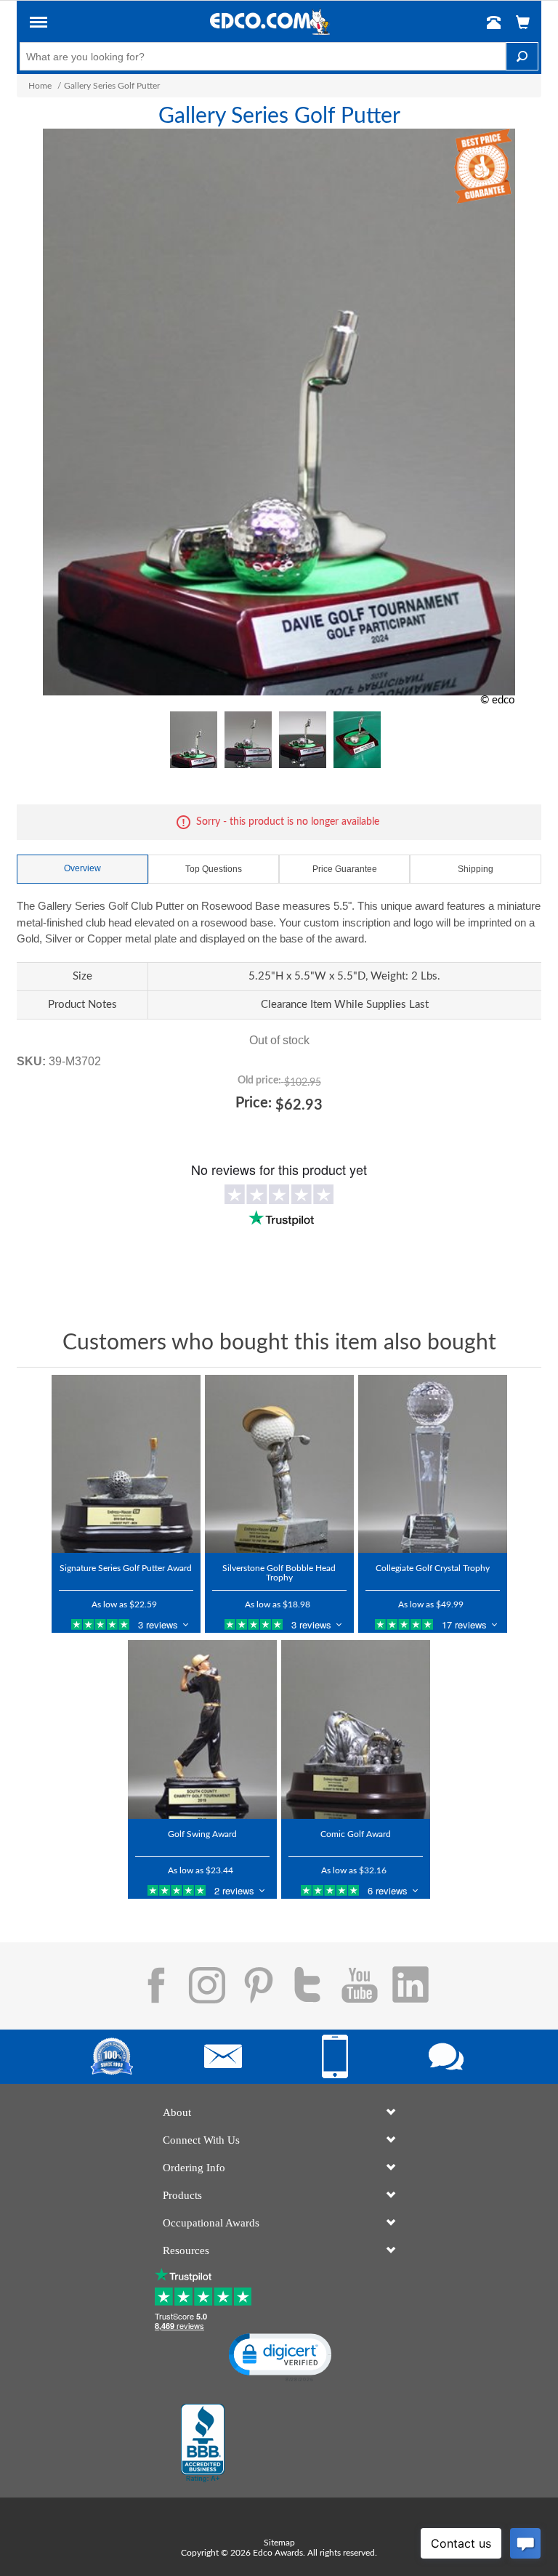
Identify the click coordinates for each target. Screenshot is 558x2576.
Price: (254, 1103)
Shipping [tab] (476, 869)
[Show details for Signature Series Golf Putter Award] (126, 1464)
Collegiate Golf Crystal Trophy (433, 1568)
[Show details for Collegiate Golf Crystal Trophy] (433, 1464)
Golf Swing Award (202, 1834)
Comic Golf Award (356, 1834)
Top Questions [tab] (214, 869)
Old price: (259, 1081)
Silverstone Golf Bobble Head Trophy (279, 1573)
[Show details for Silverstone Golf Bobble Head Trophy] (279, 1464)
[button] (39, 25)
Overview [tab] (82, 868)
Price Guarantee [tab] (345, 869)
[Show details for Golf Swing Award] (202, 1729)
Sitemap (279, 2543)
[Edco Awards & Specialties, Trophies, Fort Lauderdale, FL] (203, 2443)
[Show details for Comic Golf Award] (356, 1729)
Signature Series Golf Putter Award (126, 1568)
